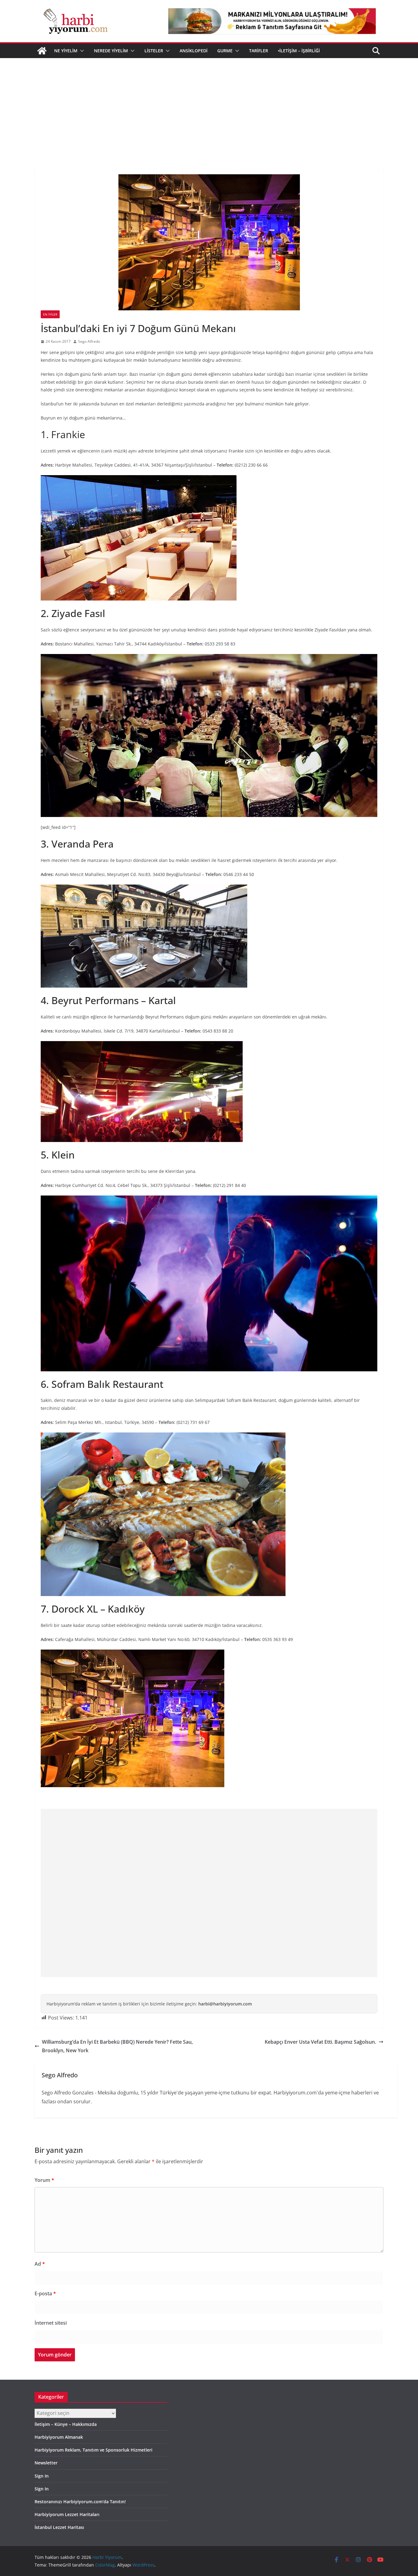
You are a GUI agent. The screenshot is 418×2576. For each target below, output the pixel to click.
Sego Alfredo (89, 341)
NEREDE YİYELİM (111, 51)
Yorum (44, 2180)
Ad (40, 2264)
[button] (81, 51)
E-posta (45, 2293)
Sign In (42, 2476)
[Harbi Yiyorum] (42, 51)
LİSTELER (154, 51)
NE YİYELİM (66, 51)
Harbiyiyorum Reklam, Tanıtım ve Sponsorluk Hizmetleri (93, 2450)
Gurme (225, 51)
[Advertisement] (209, 104)
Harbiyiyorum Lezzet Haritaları (67, 2514)
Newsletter (46, 2463)
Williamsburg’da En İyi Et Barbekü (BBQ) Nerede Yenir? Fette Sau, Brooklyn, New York (117, 2046)
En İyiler (50, 314)
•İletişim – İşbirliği (299, 51)
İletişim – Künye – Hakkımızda (66, 2424)
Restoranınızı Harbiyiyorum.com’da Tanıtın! (80, 2502)
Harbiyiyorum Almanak (59, 2437)
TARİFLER (259, 51)
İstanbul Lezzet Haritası (59, 2527)
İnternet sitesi (51, 2323)
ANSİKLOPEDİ (194, 51)
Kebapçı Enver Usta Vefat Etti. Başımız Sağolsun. (320, 2042)
